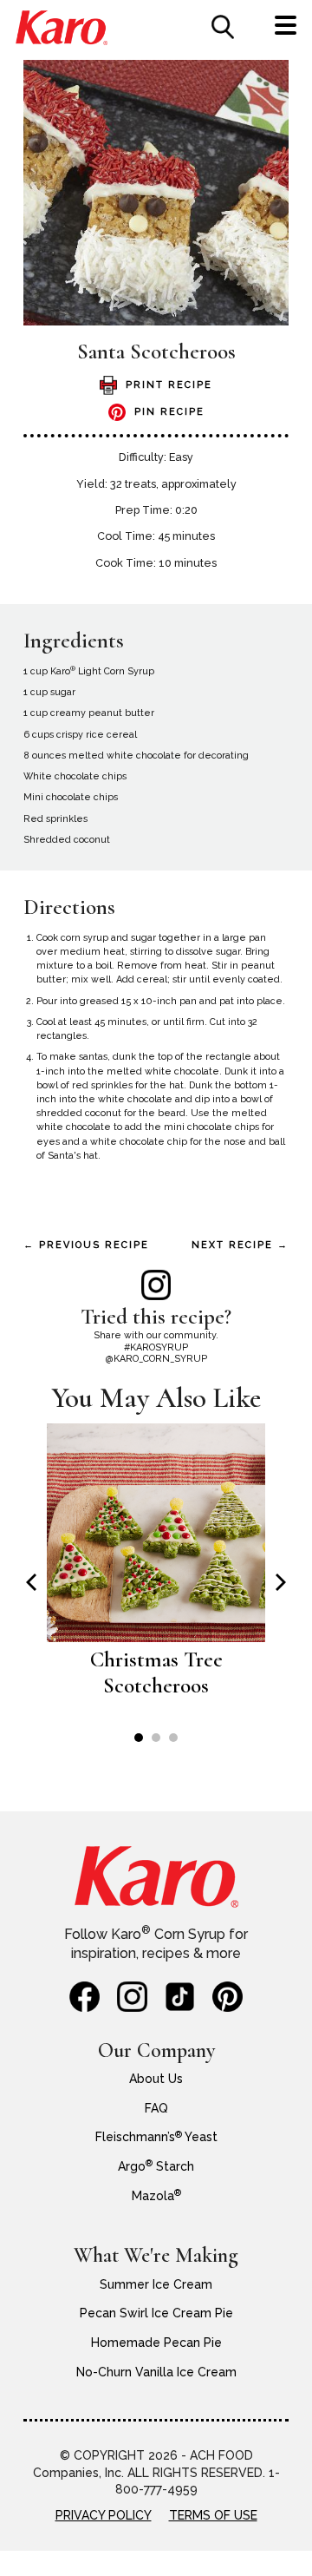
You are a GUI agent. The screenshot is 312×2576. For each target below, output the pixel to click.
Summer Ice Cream (156, 2284)
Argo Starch (156, 2166)
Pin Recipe (169, 412)
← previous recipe (86, 1245)
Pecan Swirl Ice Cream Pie (156, 2313)
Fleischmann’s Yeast (156, 2137)
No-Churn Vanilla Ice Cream (156, 2372)
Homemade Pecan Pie (156, 2343)
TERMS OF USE (213, 2515)
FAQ (156, 2108)
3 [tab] (173, 1738)
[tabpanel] (156, 1570)
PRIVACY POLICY (104, 2515)
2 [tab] (156, 1738)
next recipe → (240, 1245)
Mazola (156, 2196)
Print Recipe (169, 385)
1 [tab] (139, 1738)
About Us (156, 2079)
